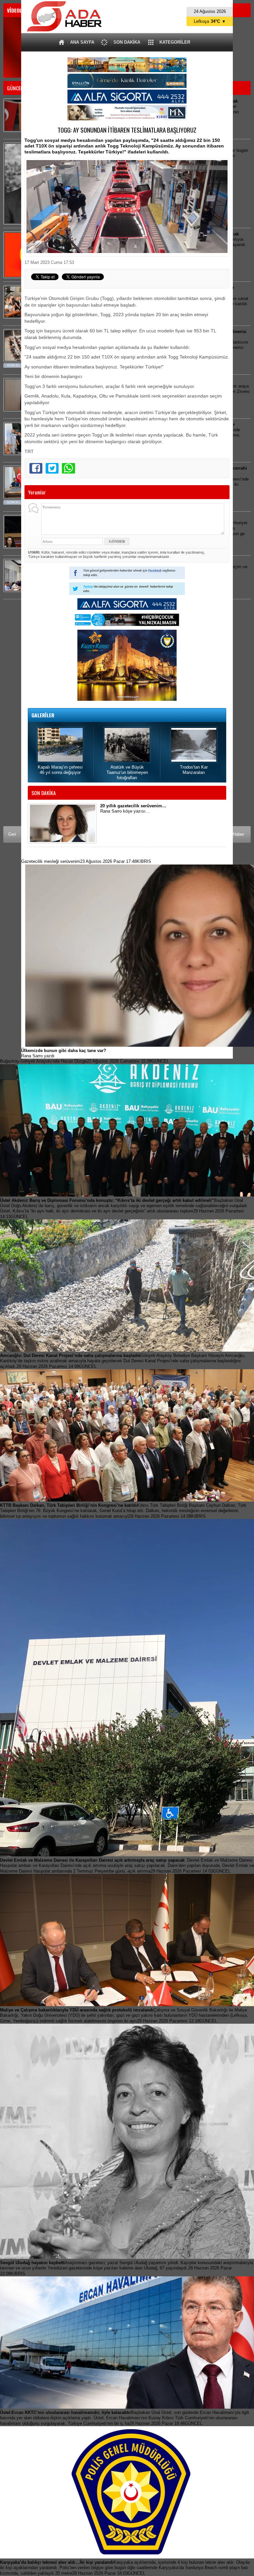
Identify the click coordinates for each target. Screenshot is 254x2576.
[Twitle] (52, 468)
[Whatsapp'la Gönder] (68, 468)
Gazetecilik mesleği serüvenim (86, 861)
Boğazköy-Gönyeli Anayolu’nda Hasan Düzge (85, 1061)
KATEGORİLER (175, 42)
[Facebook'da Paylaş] (36, 468)
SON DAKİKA (127, 42)
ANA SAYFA (82, 42)
